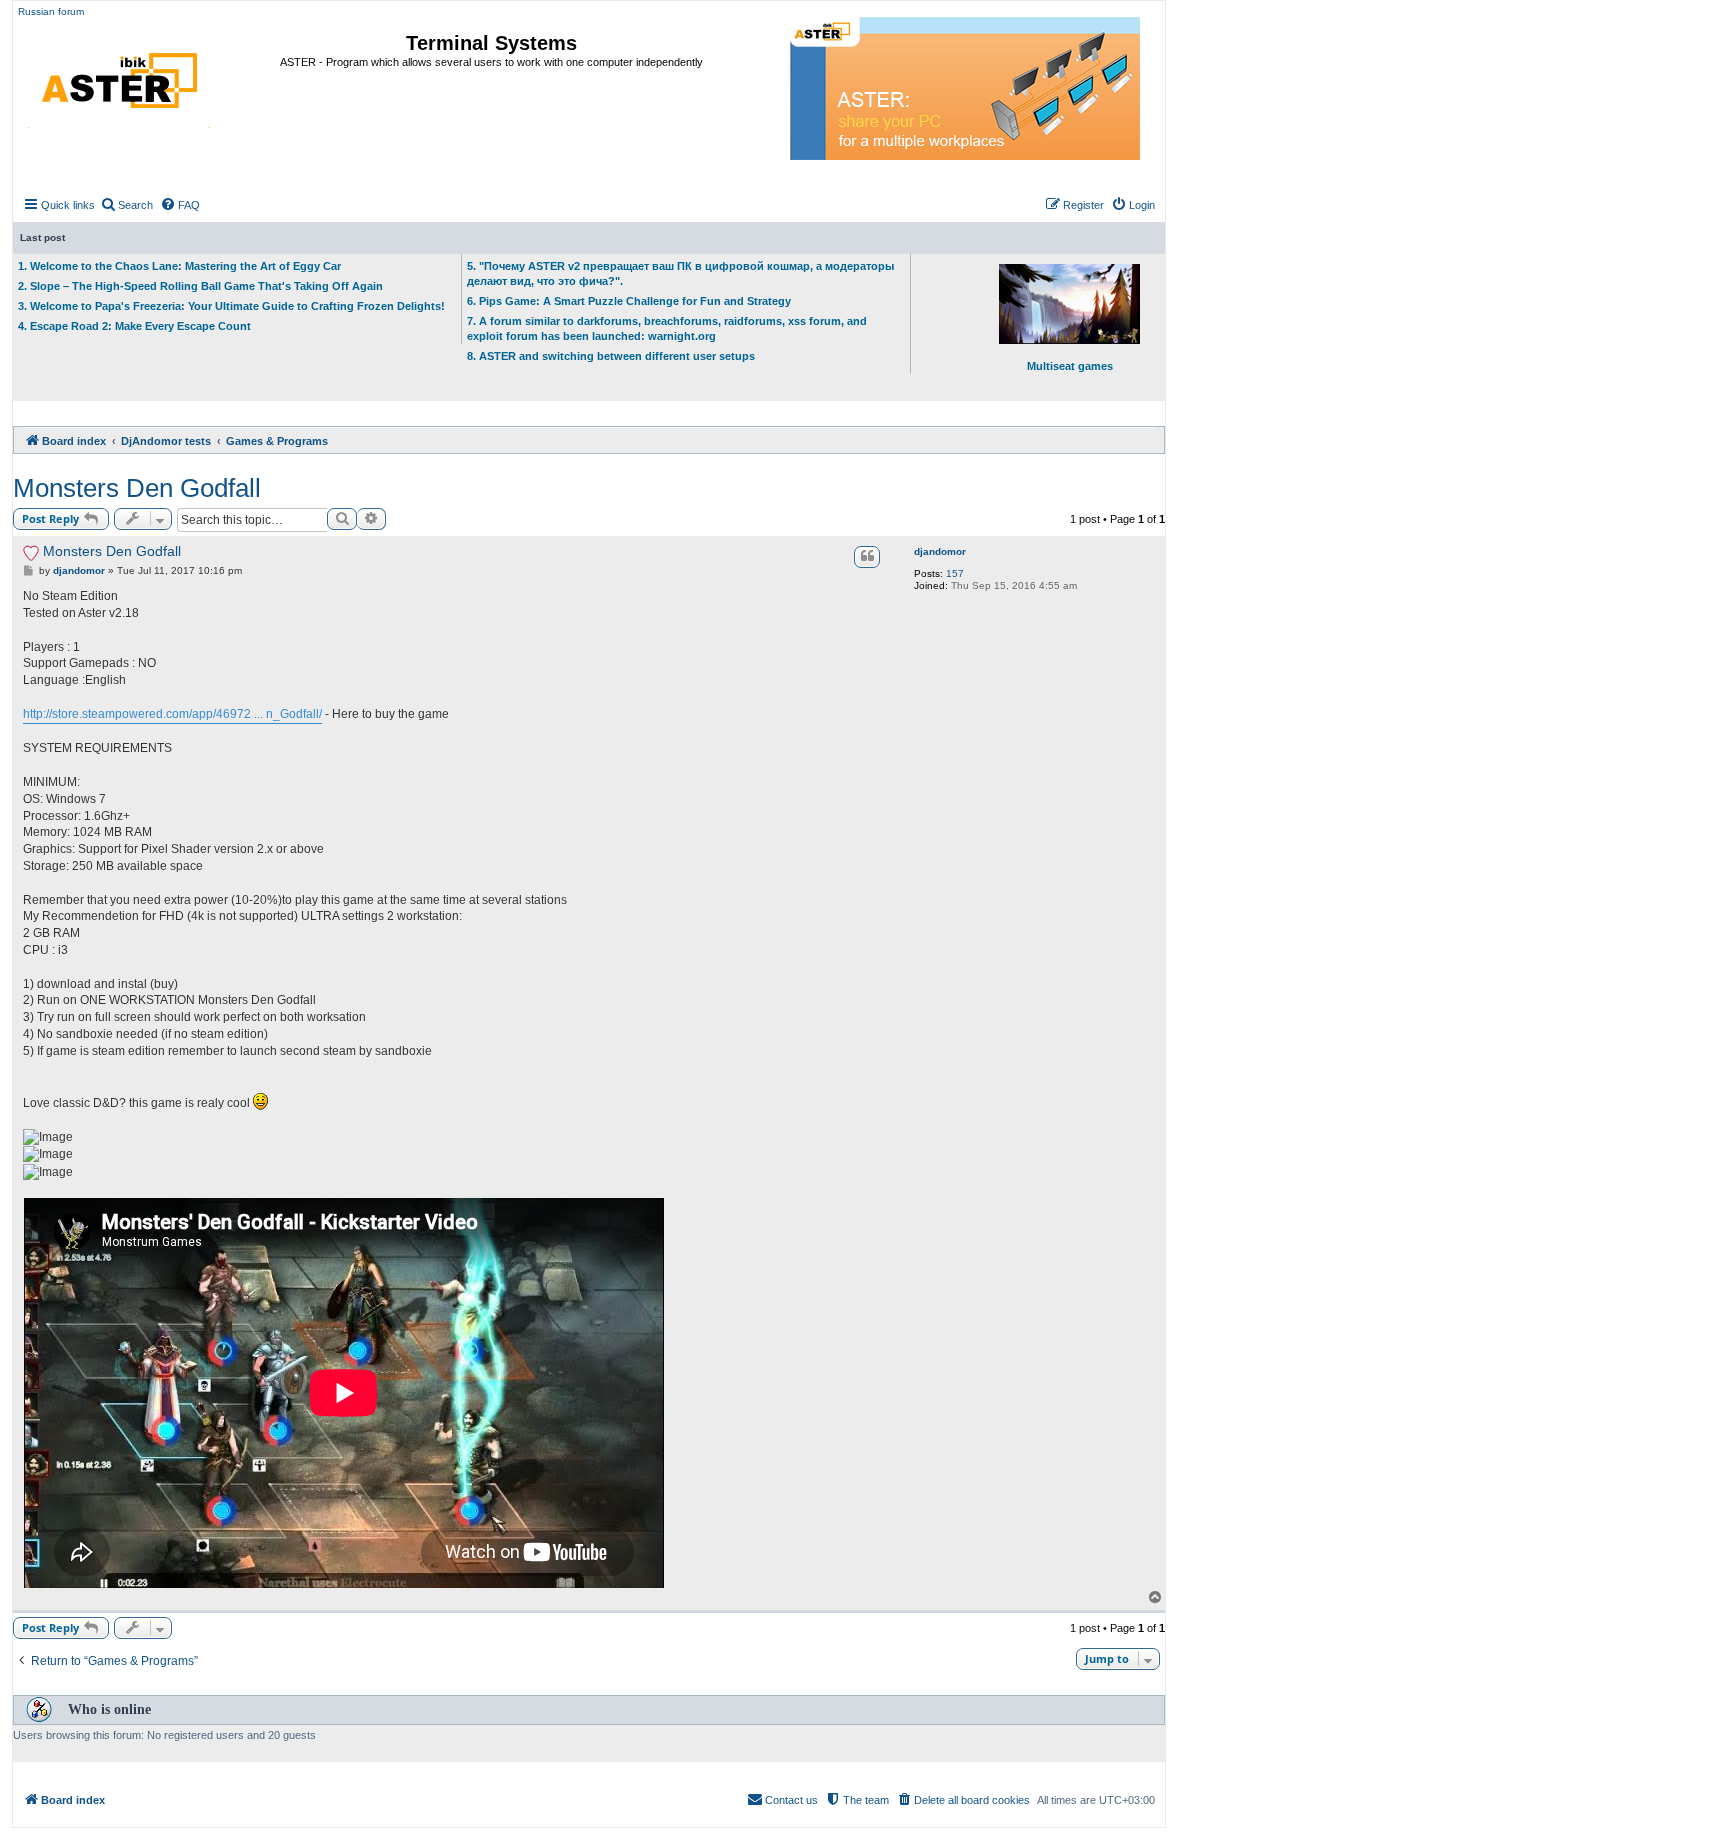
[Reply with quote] (867, 557)
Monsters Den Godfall (137, 488)
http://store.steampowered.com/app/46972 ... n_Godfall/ (172, 714)
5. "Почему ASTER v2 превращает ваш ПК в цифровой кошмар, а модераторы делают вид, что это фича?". (680, 273)
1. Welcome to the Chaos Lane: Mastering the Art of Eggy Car (179, 266)
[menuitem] (126, 205)
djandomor (940, 551)
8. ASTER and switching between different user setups (611, 356)
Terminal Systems (491, 43)
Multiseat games (1070, 366)
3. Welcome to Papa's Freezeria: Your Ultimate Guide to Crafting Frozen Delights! (231, 306)
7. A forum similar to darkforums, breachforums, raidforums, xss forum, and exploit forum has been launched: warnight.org (667, 328)
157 (955, 573)
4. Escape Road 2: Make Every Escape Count (134, 326)
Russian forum (51, 11)
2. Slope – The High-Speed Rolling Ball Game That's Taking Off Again (200, 286)
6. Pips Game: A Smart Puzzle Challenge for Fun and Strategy (629, 301)
